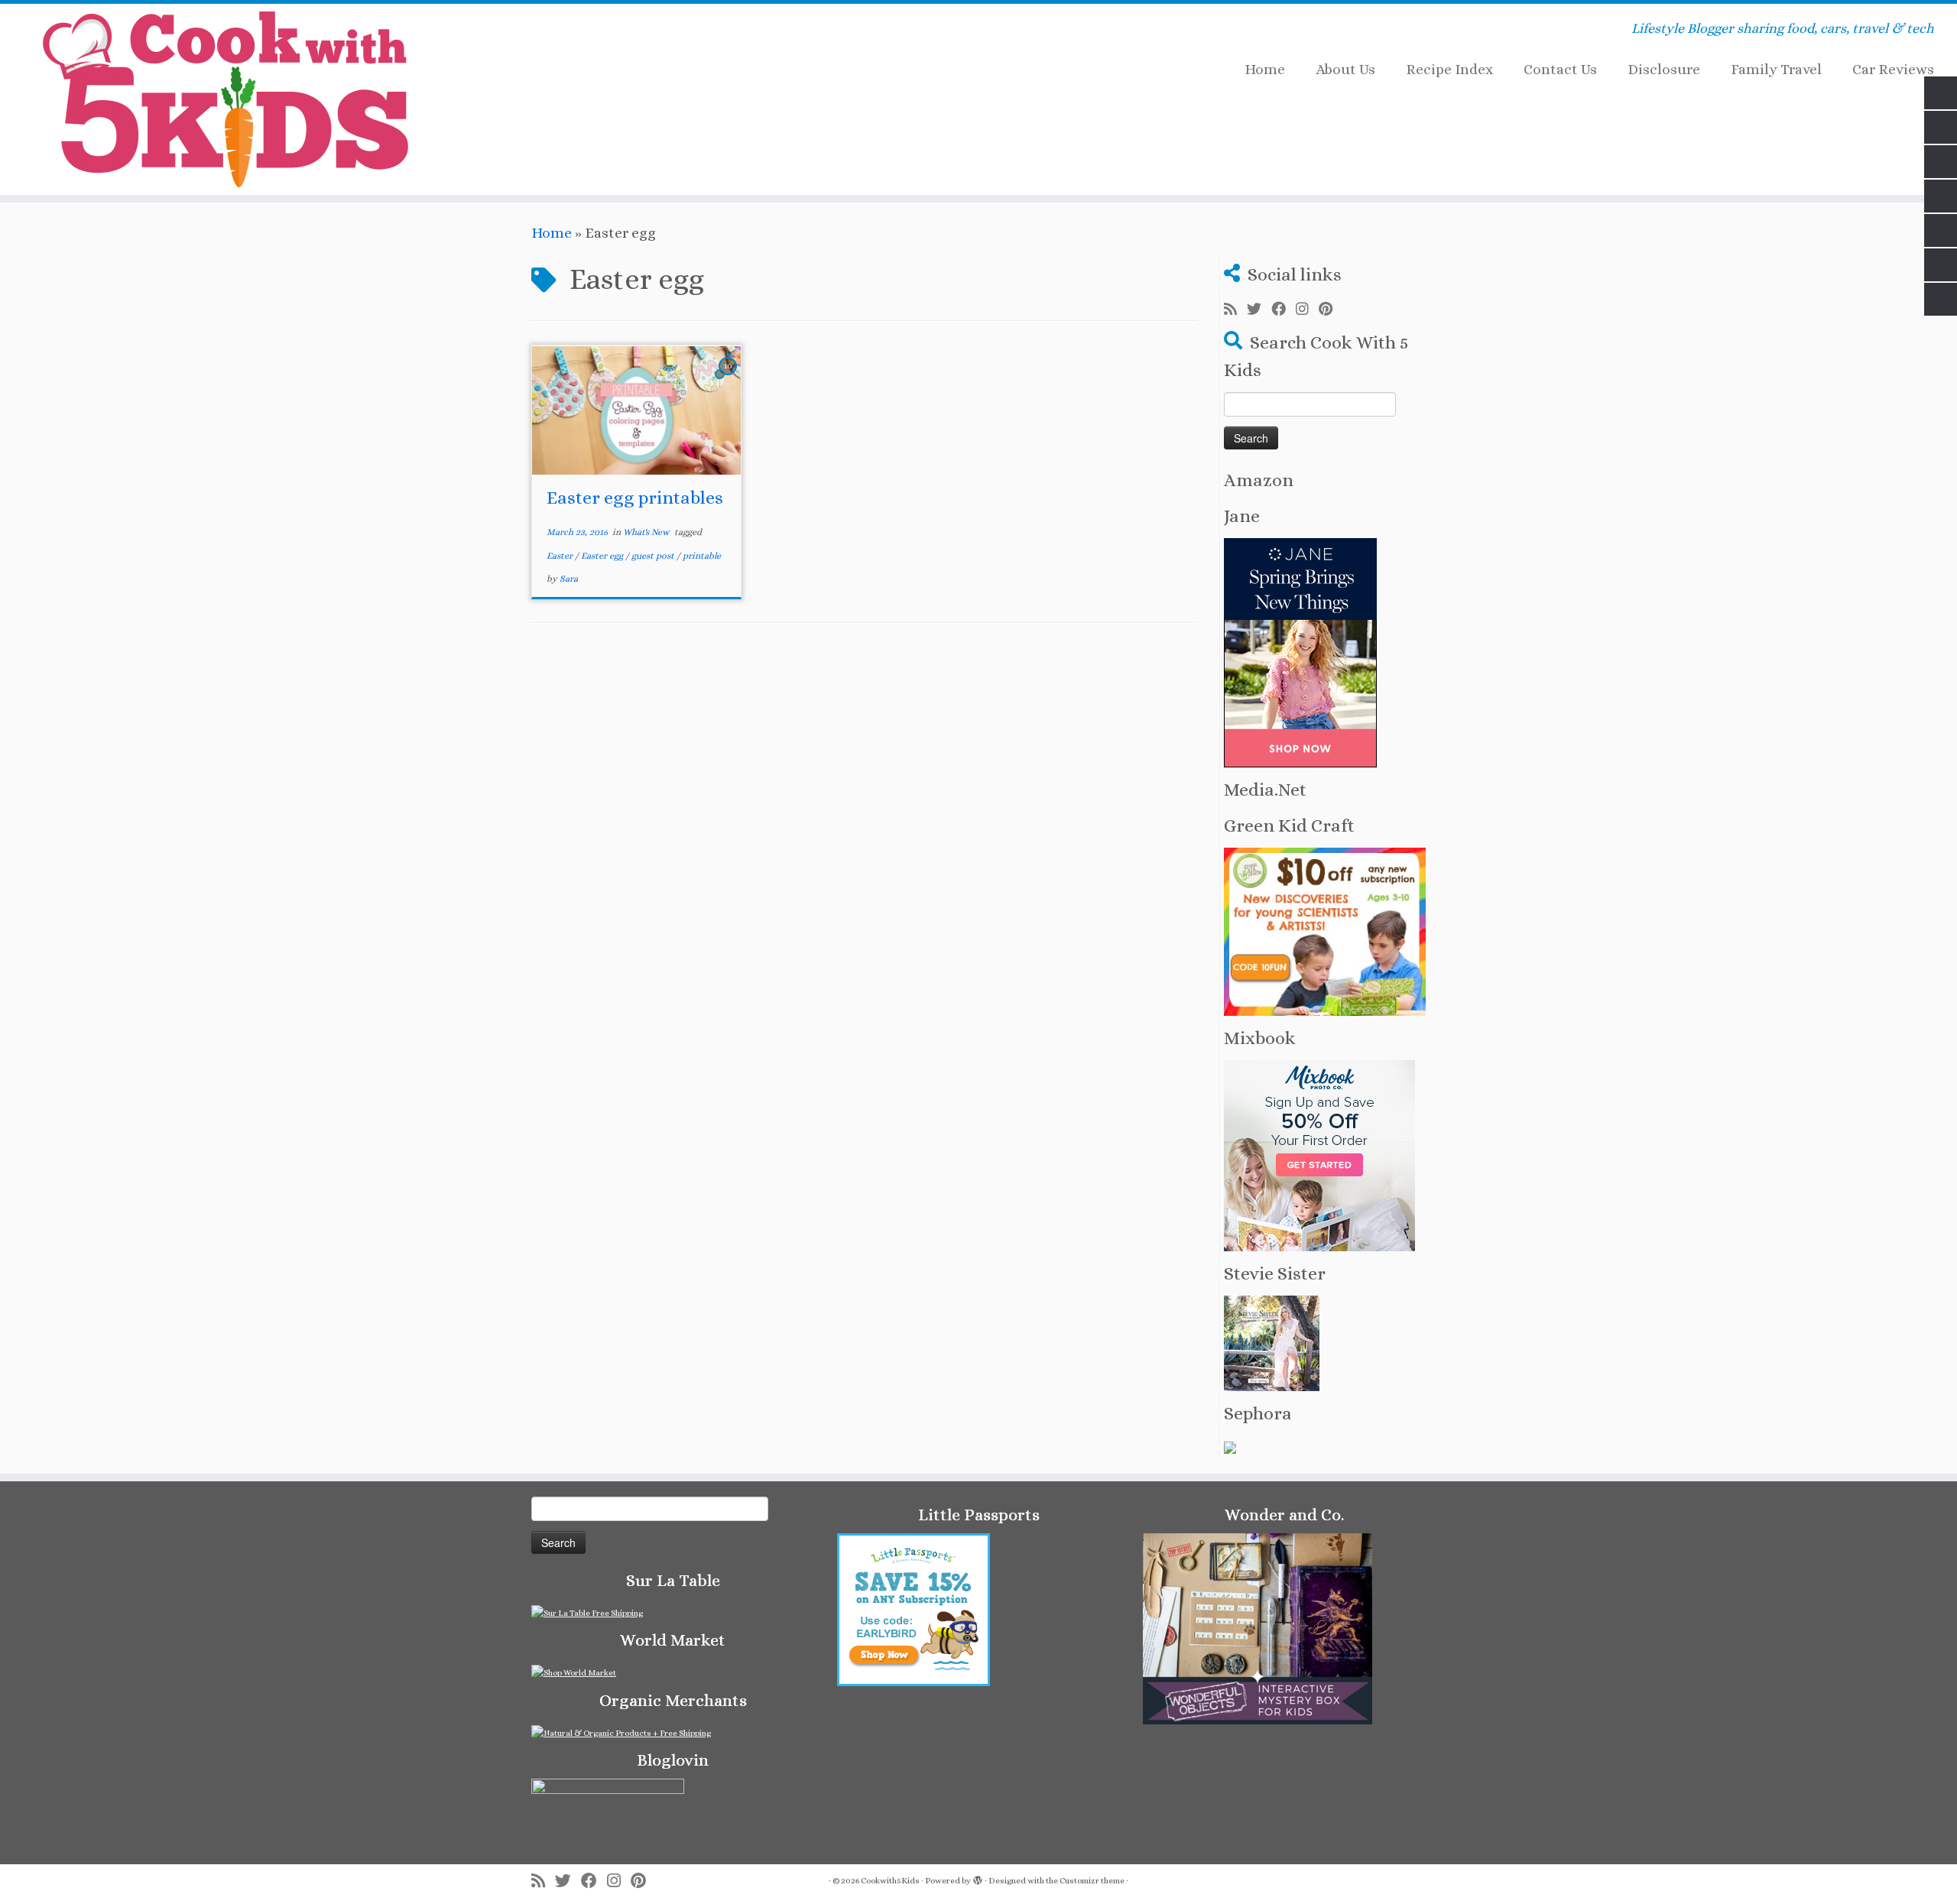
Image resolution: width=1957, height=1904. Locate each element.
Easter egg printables (635, 498)
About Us (1345, 69)
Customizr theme (1092, 1881)
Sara (569, 579)
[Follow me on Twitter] (1259, 310)
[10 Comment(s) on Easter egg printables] (729, 379)
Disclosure (1664, 69)
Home (1265, 69)
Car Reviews (1893, 69)
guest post (654, 556)
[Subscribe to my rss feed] (1235, 310)
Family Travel (1776, 69)
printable (702, 556)
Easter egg (603, 556)
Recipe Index (1449, 69)
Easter (561, 556)
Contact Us (1560, 69)
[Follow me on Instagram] (1307, 310)
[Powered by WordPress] (978, 1878)
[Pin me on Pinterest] (1331, 310)
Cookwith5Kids (890, 1881)
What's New (647, 532)
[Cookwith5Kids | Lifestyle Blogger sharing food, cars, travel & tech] (226, 99)
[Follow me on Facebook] (1284, 310)
